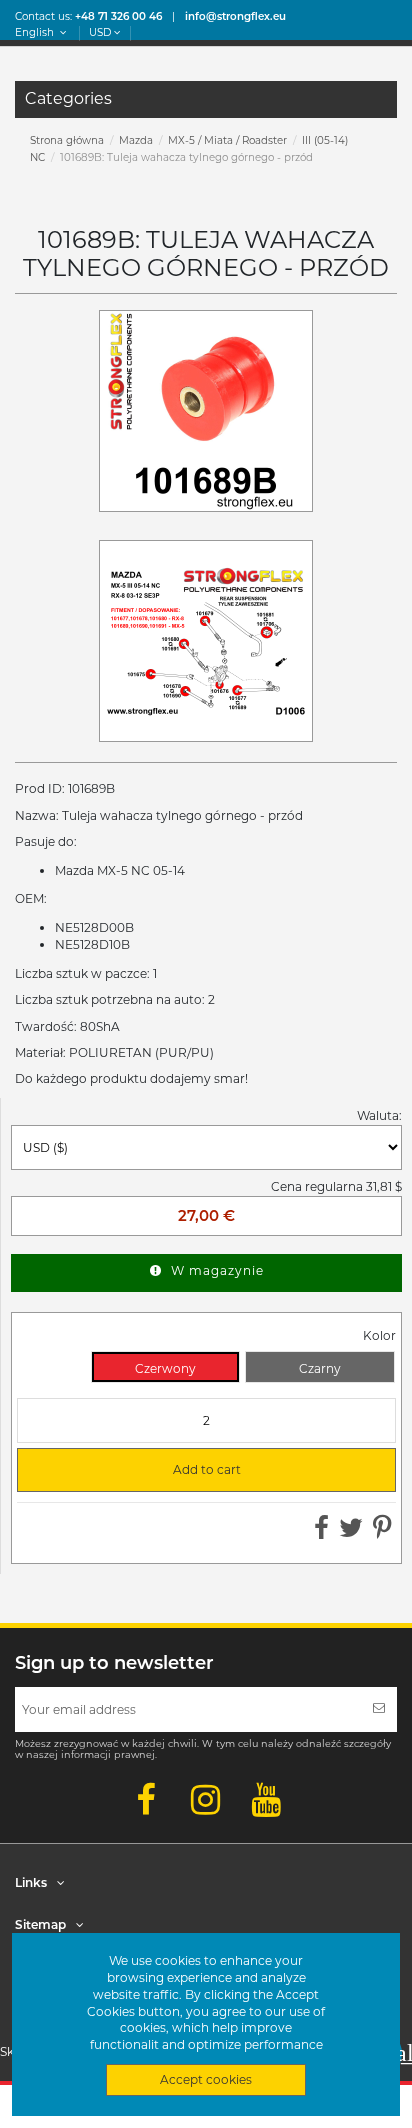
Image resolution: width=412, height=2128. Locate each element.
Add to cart (137, 1470)
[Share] (321, 1532)
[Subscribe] (379, 1709)
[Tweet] (351, 1532)
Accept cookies (206, 2079)
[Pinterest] (382, 1532)
